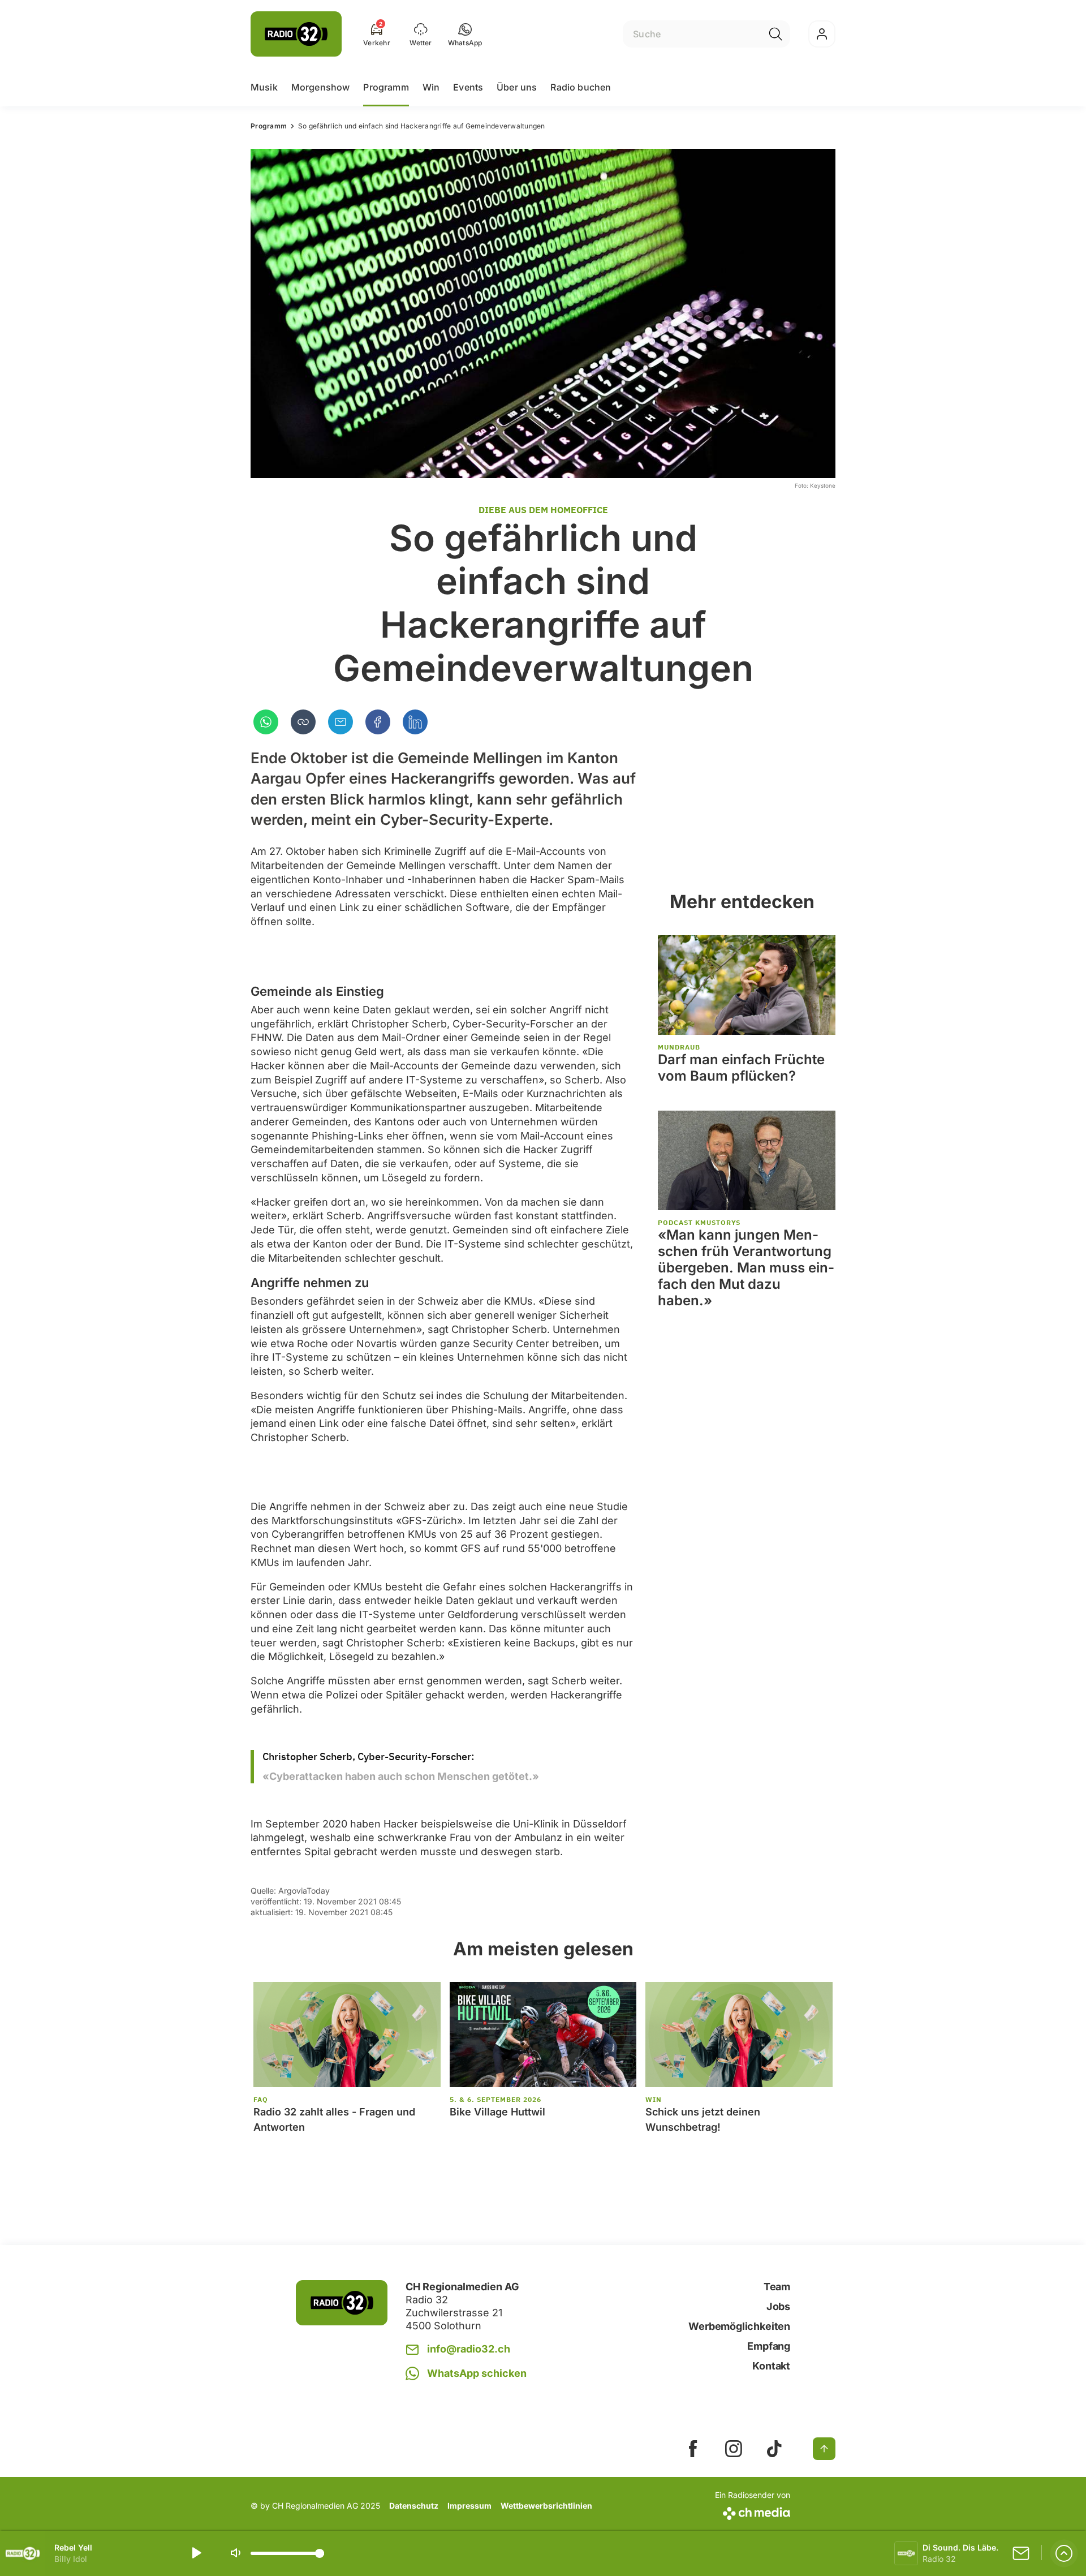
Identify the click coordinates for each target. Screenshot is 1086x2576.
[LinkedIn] (415, 722)
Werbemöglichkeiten (739, 2326)
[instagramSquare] (734, 2449)
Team (777, 2287)
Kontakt (771, 2366)
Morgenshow (321, 87)
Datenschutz (414, 2506)
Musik (264, 87)
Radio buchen (581, 87)
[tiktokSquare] (774, 2449)
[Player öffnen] (1064, 2553)
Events (468, 87)
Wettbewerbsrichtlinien (546, 2506)
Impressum (469, 2506)
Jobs (778, 2306)
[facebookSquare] (693, 2449)
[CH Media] (753, 2511)
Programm (386, 87)
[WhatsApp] (266, 722)
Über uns (517, 87)
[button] (465, 34)
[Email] (341, 722)
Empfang (769, 2346)
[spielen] (196, 2553)
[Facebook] (378, 722)
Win (431, 87)
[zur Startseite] (296, 34)
